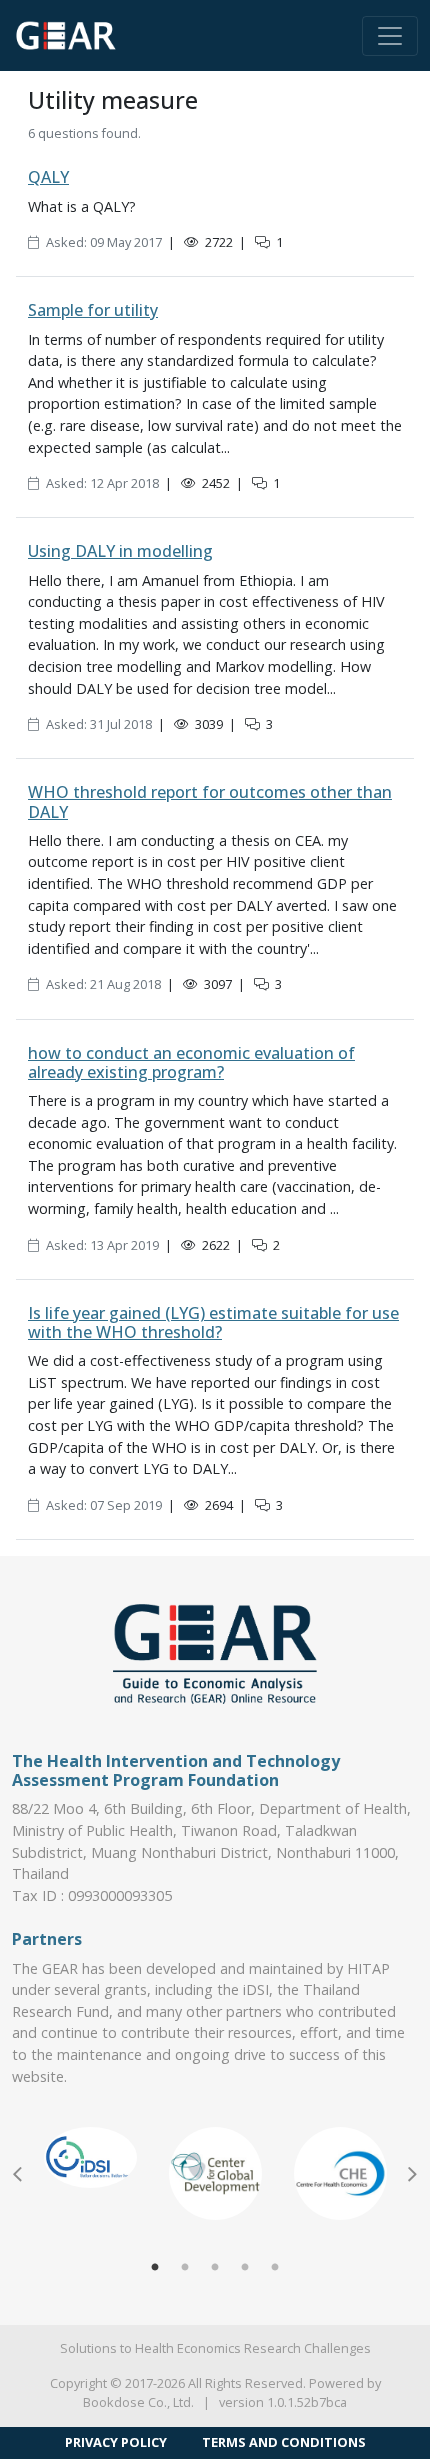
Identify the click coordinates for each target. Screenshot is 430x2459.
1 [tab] (155, 2268)
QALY (48, 177)
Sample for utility (93, 310)
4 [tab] (245, 2268)
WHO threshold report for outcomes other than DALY (210, 801)
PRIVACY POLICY (116, 2442)
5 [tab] (275, 2268)
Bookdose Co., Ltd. (138, 2402)
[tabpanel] (90, 2157)
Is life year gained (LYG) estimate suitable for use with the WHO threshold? (213, 1322)
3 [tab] (215, 2268)
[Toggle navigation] (390, 36)
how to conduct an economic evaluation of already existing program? (191, 1062)
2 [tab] (185, 2268)
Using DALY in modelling (120, 551)
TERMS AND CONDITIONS (284, 2442)
